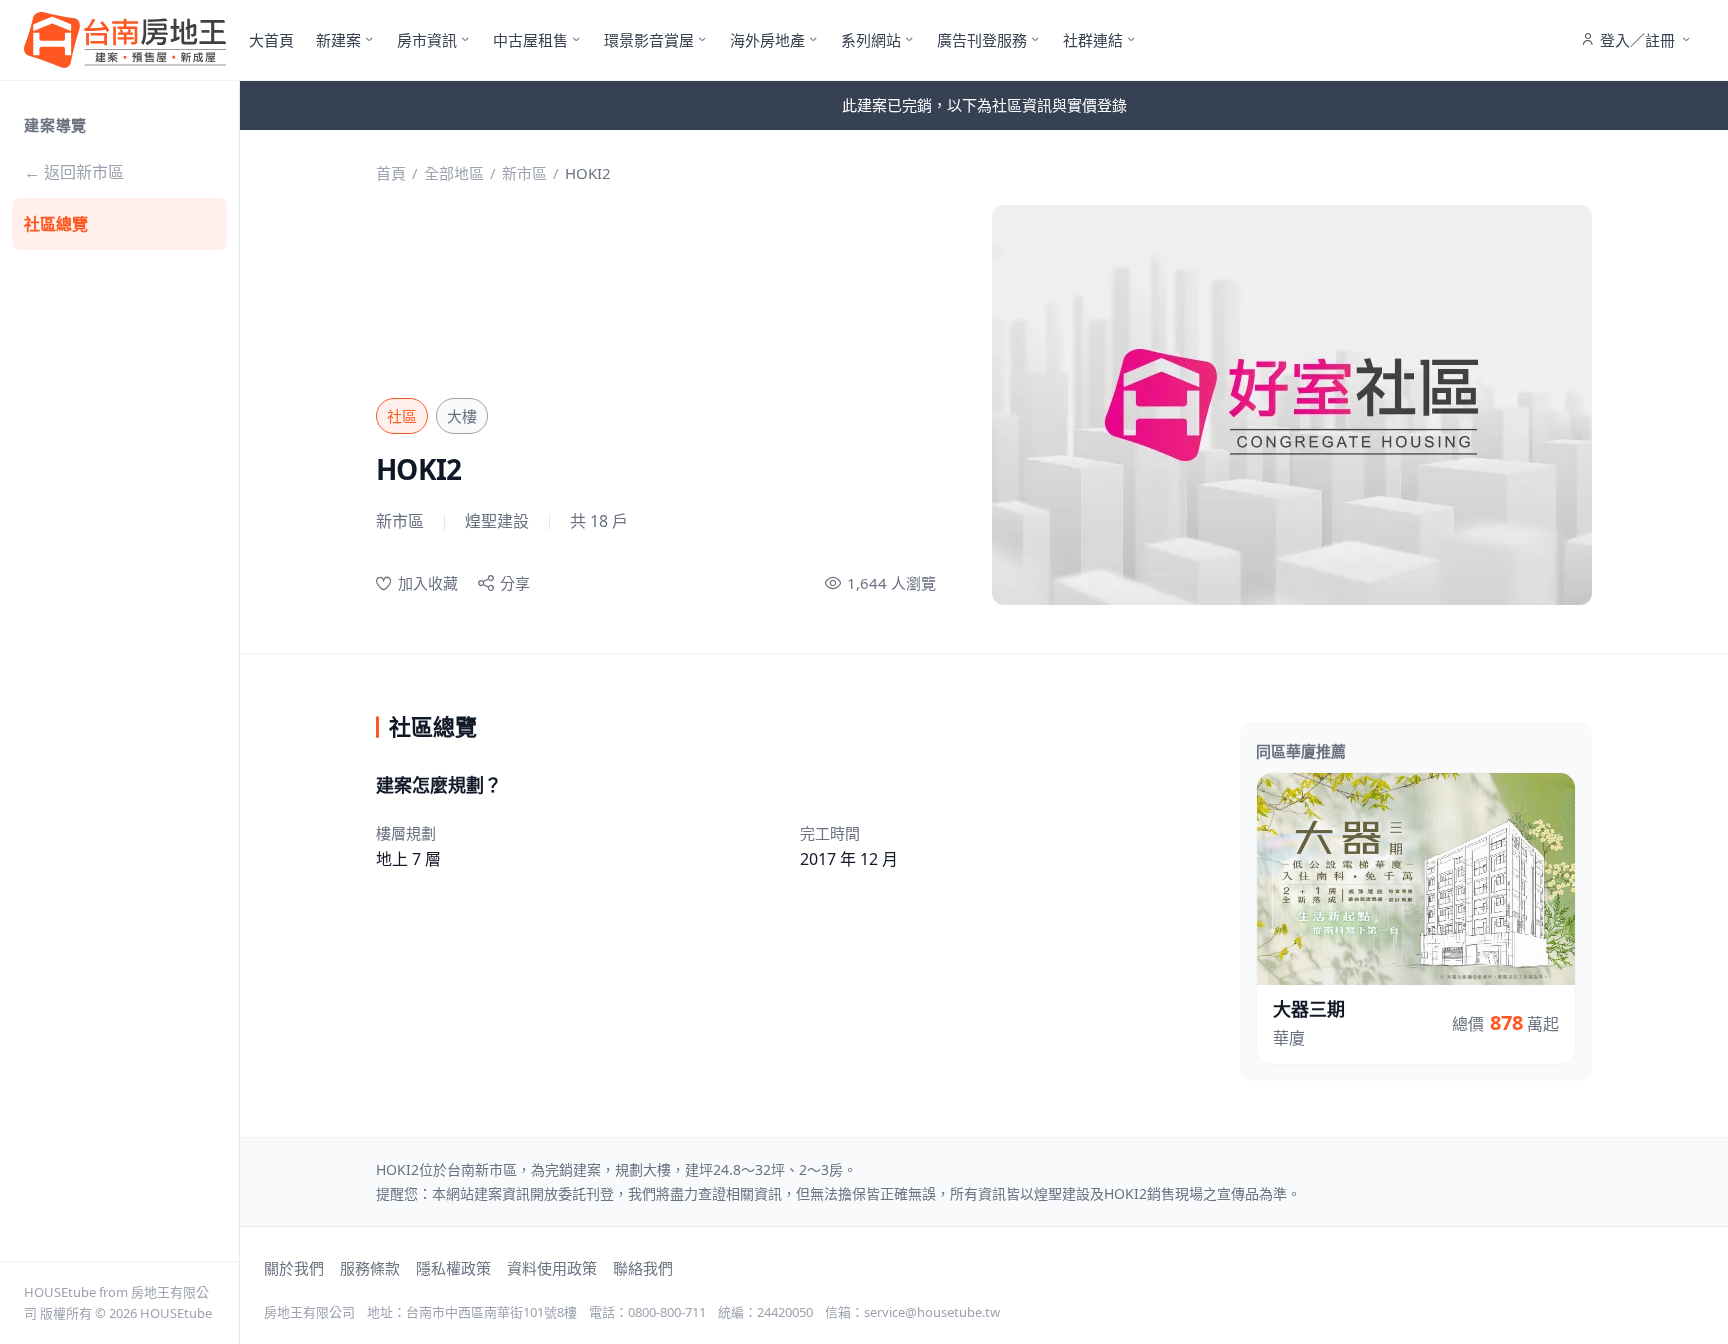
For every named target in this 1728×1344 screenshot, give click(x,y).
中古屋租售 (530, 40)
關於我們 (294, 1268)
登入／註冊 (1637, 40)
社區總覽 (56, 224)
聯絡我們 (643, 1268)
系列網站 (871, 40)
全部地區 (454, 173)
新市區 (524, 173)
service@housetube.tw (932, 1312)
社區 (402, 416)
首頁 (391, 173)
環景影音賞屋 (649, 40)
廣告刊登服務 (982, 40)
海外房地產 (767, 40)
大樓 (462, 416)
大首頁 (271, 40)
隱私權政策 (453, 1268)
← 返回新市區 (74, 172)
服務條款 (370, 1268)
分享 (515, 583)
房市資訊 (427, 40)
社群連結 (1093, 40)
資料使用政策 (552, 1268)
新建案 (338, 40)
